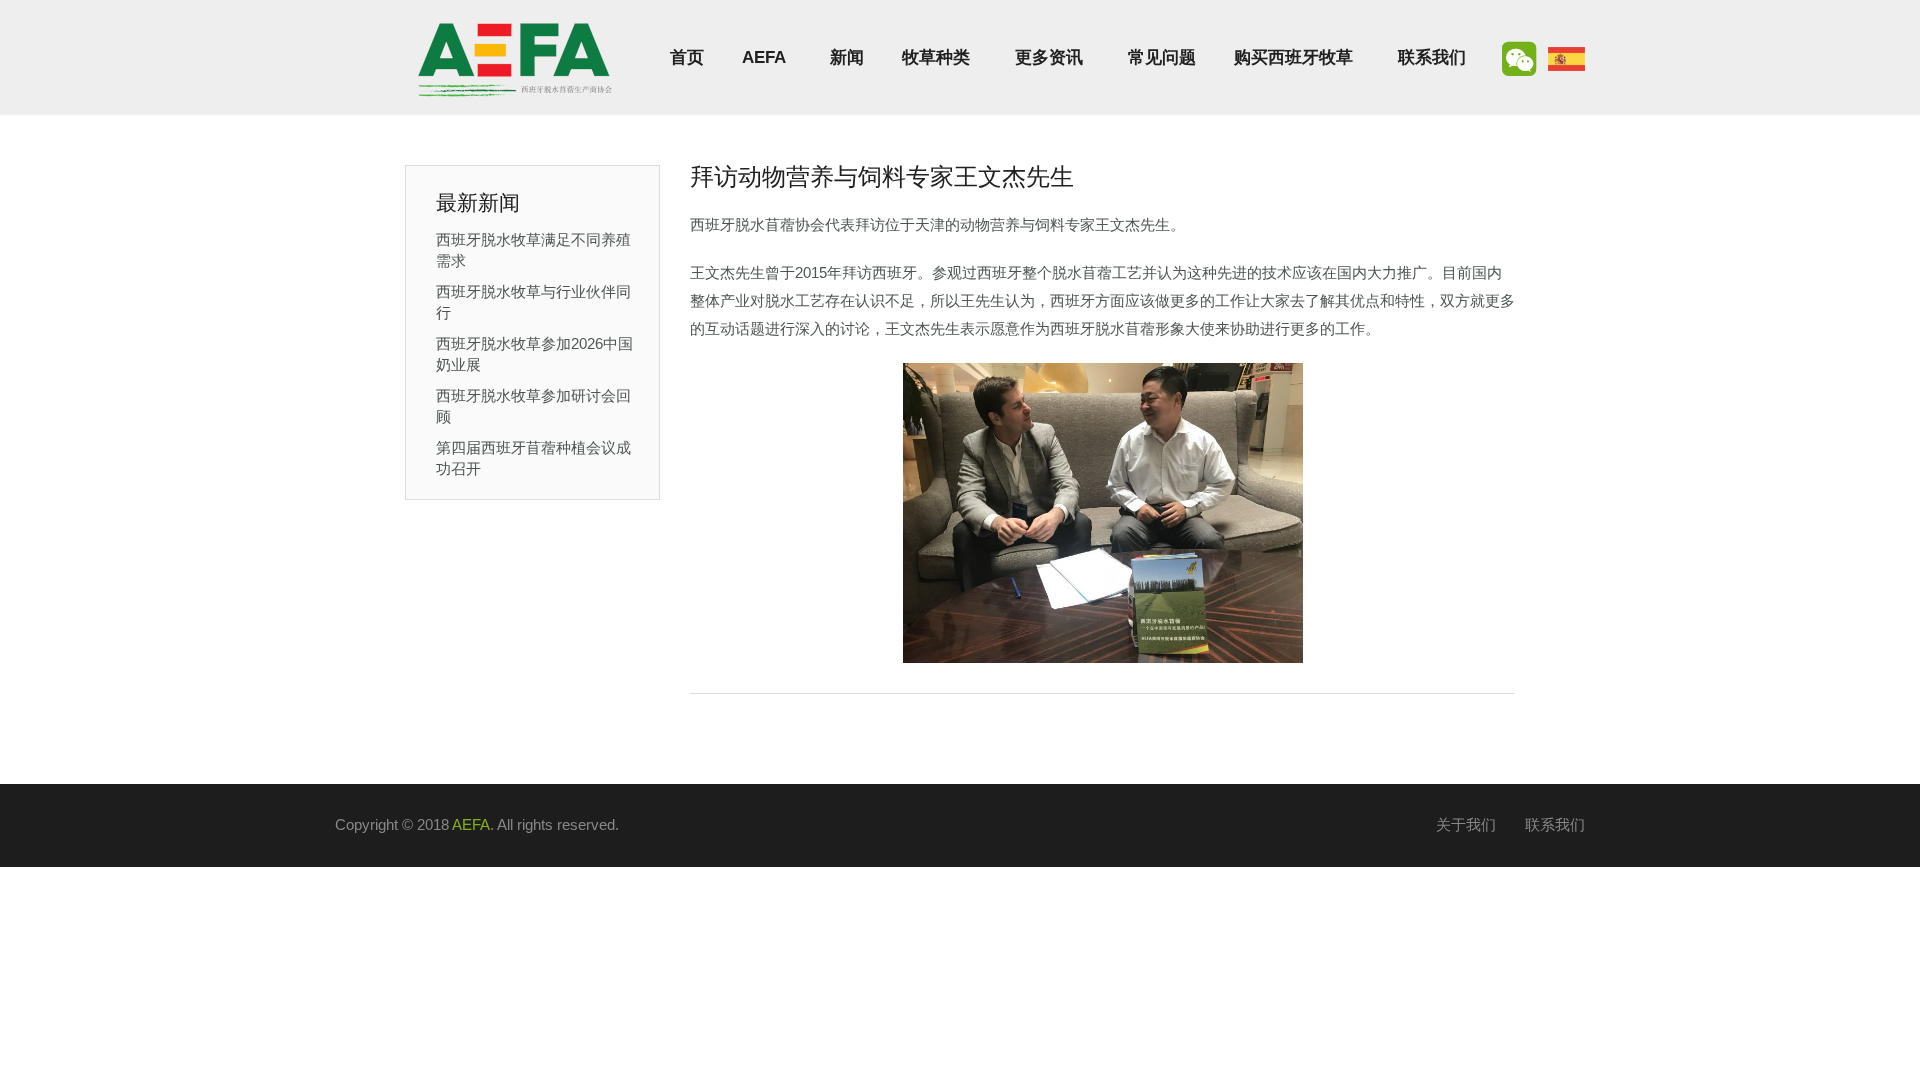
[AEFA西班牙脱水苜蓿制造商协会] (515, 57)
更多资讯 (1049, 57)
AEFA (763, 57)
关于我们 (1466, 824)
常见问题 (1162, 57)
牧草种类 (936, 57)
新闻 (847, 57)
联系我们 (1432, 57)
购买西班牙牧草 (1293, 57)
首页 (687, 57)
